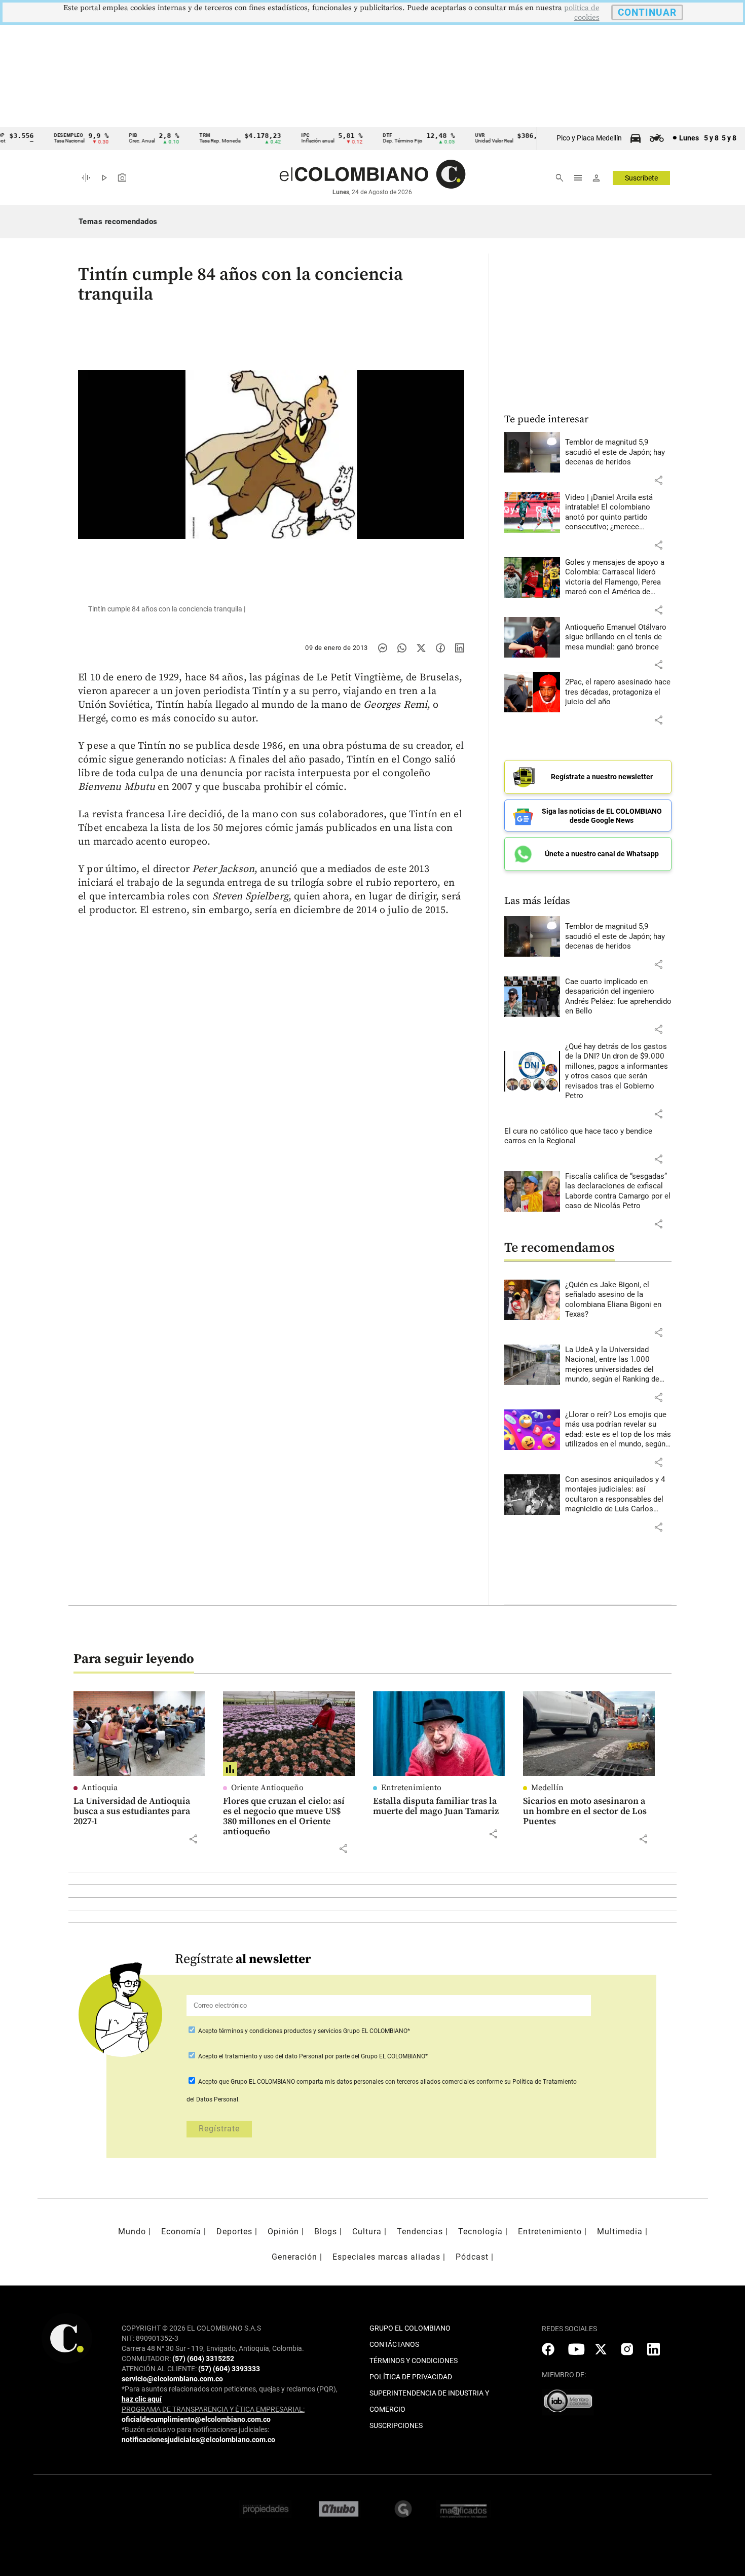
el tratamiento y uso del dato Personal (270, 2056)
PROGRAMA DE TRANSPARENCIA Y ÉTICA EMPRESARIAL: (213, 2409)
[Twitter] (421, 648)
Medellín (547, 1788)
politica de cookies (582, 13)
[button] (658, 480)
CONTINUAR (647, 12)
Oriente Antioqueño (267, 1788)
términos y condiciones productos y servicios (281, 2031)
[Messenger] (383, 648)
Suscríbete (641, 178)
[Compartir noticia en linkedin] (460, 648)
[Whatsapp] (402, 648)
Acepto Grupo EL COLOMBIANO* (303, 2031)
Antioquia (100, 1788)
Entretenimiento (411, 1788)
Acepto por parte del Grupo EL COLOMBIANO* (312, 2056)
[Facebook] (440, 648)
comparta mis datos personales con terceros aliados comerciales (386, 2082)
